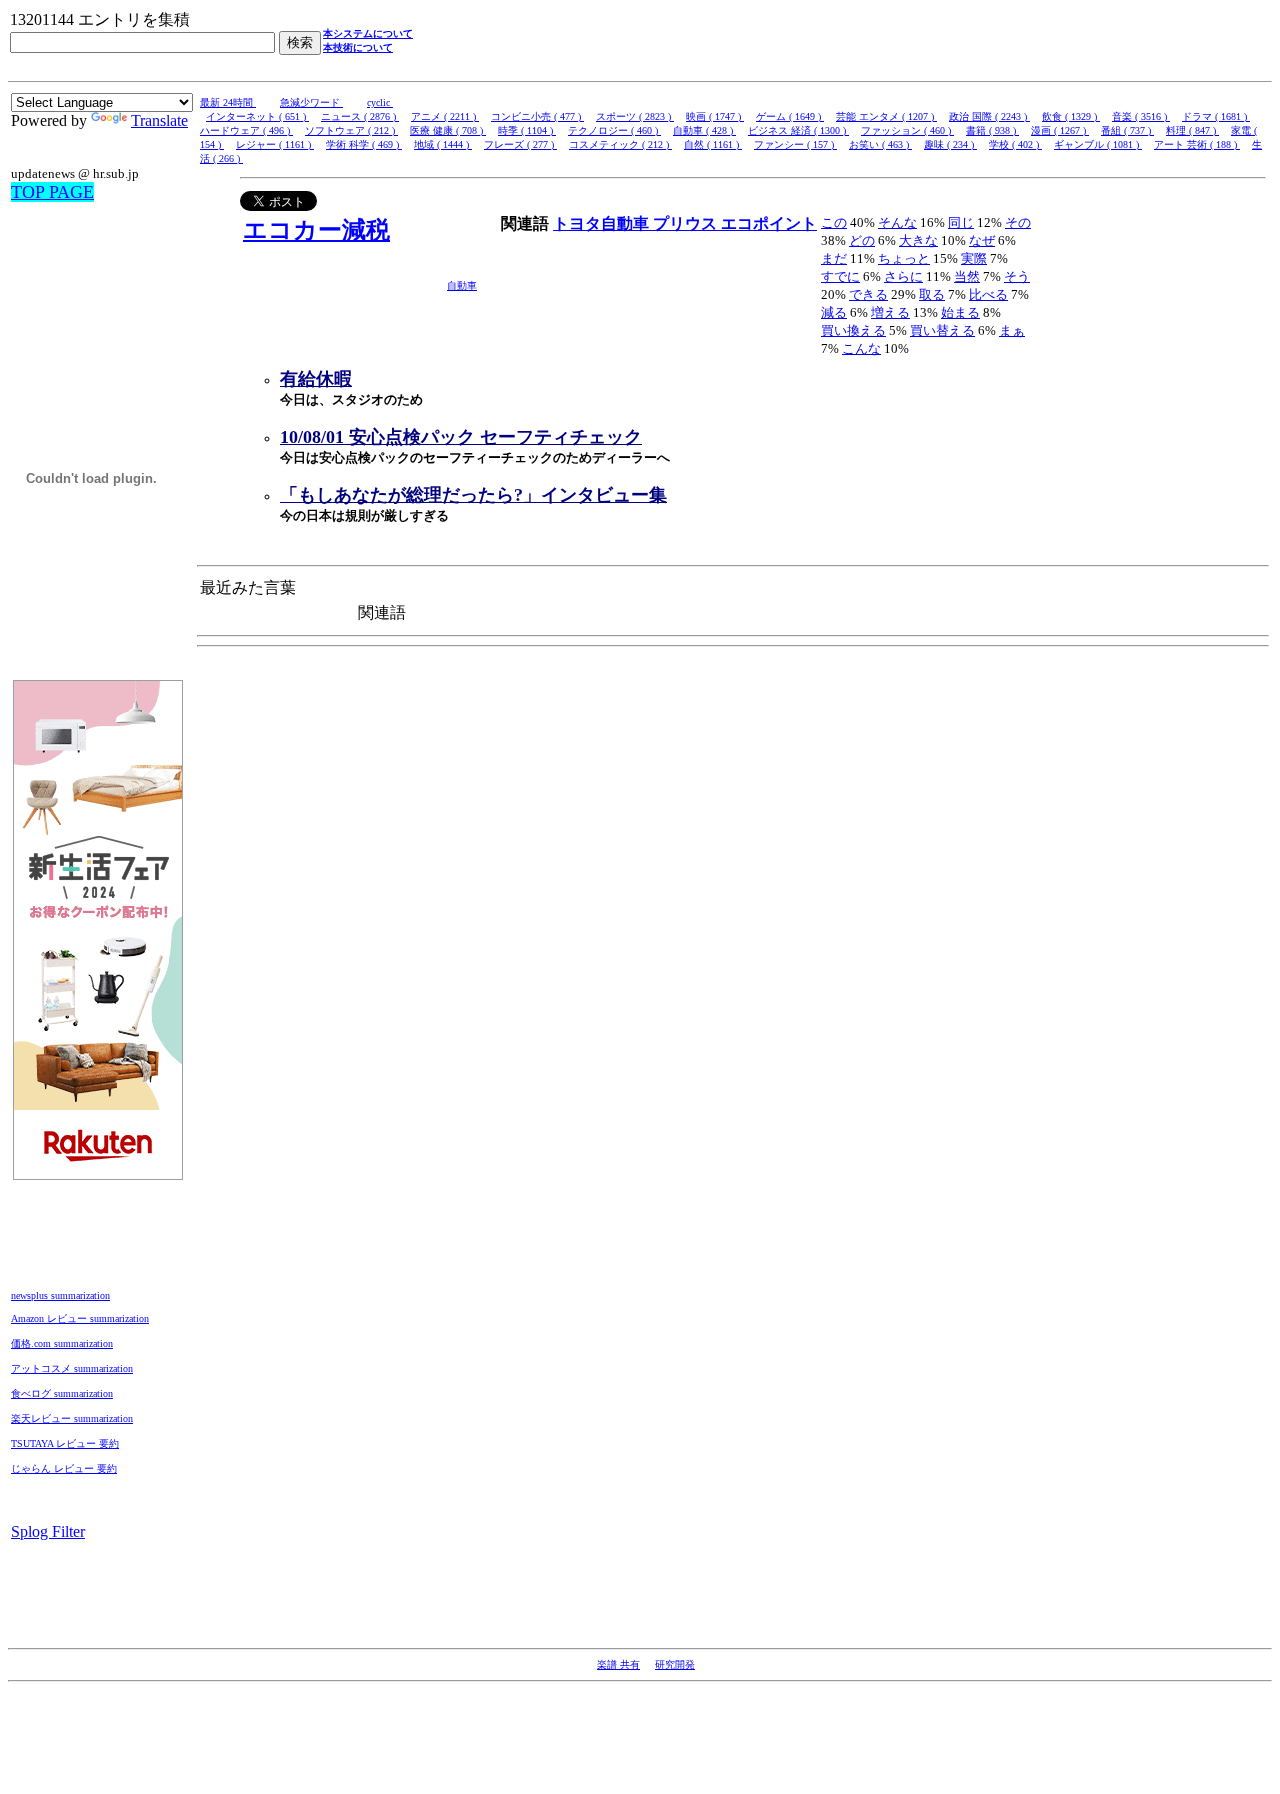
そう (1017, 276)
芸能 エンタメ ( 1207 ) (886, 116)
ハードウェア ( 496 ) (246, 130)
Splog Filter (48, 1531)
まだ (834, 258)
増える (890, 312)
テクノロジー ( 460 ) (614, 130)
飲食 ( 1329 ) (1071, 116)
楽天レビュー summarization (72, 1418)
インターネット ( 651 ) (257, 116)
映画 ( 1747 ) (715, 116)
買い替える (942, 330)
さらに (903, 276)
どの (862, 240)
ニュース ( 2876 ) (360, 116)
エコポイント (769, 223)
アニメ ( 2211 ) (445, 116)
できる (868, 294)
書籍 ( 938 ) (992, 130)
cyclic (380, 102)
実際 (974, 258)
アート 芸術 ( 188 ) (1197, 144)
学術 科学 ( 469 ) (364, 144)
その (1018, 222)
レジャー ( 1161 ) (275, 144)
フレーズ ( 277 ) (520, 144)
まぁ (1012, 330)
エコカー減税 (316, 230)
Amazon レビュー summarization (80, 1318)
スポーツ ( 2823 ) (635, 116)
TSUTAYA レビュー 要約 (65, 1443)
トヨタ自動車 (603, 223)
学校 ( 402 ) (1015, 144)
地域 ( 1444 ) (443, 144)
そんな (897, 222)
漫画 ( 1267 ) (1060, 130)
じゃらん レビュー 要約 (64, 1468)
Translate (159, 120)
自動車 (462, 285)
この (834, 222)
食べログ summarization (62, 1393)
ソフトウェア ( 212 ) (351, 130)
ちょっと (904, 258)
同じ (961, 222)
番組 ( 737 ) (1127, 130)
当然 (967, 276)
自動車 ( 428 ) (704, 130)
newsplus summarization (60, 1295)
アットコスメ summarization (72, 1368)
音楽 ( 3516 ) (1141, 116)
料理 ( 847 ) (1192, 130)
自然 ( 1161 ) (713, 144)
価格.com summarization (62, 1343)
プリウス (687, 223)
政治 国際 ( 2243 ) (989, 116)
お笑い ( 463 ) (880, 144)
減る (834, 312)
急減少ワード (311, 102)
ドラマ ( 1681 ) (1216, 116)
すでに (840, 276)
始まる (960, 312)
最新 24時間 (228, 102)
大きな (918, 240)
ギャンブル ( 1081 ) (1098, 144)
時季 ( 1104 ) (527, 130)
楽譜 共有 (618, 1664)
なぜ (982, 240)
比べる (988, 294)
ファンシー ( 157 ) (795, 144)
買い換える (853, 330)
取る (932, 294)
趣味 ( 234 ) (950, 144)
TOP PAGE (52, 192)
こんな (861, 348)
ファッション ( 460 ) (907, 130)
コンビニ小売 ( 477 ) (537, 116)
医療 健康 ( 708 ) (448, 130)
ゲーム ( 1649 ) (790, 116)
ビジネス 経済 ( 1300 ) (798, 130)
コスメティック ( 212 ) (620, 144)
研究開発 (675, 1664)
